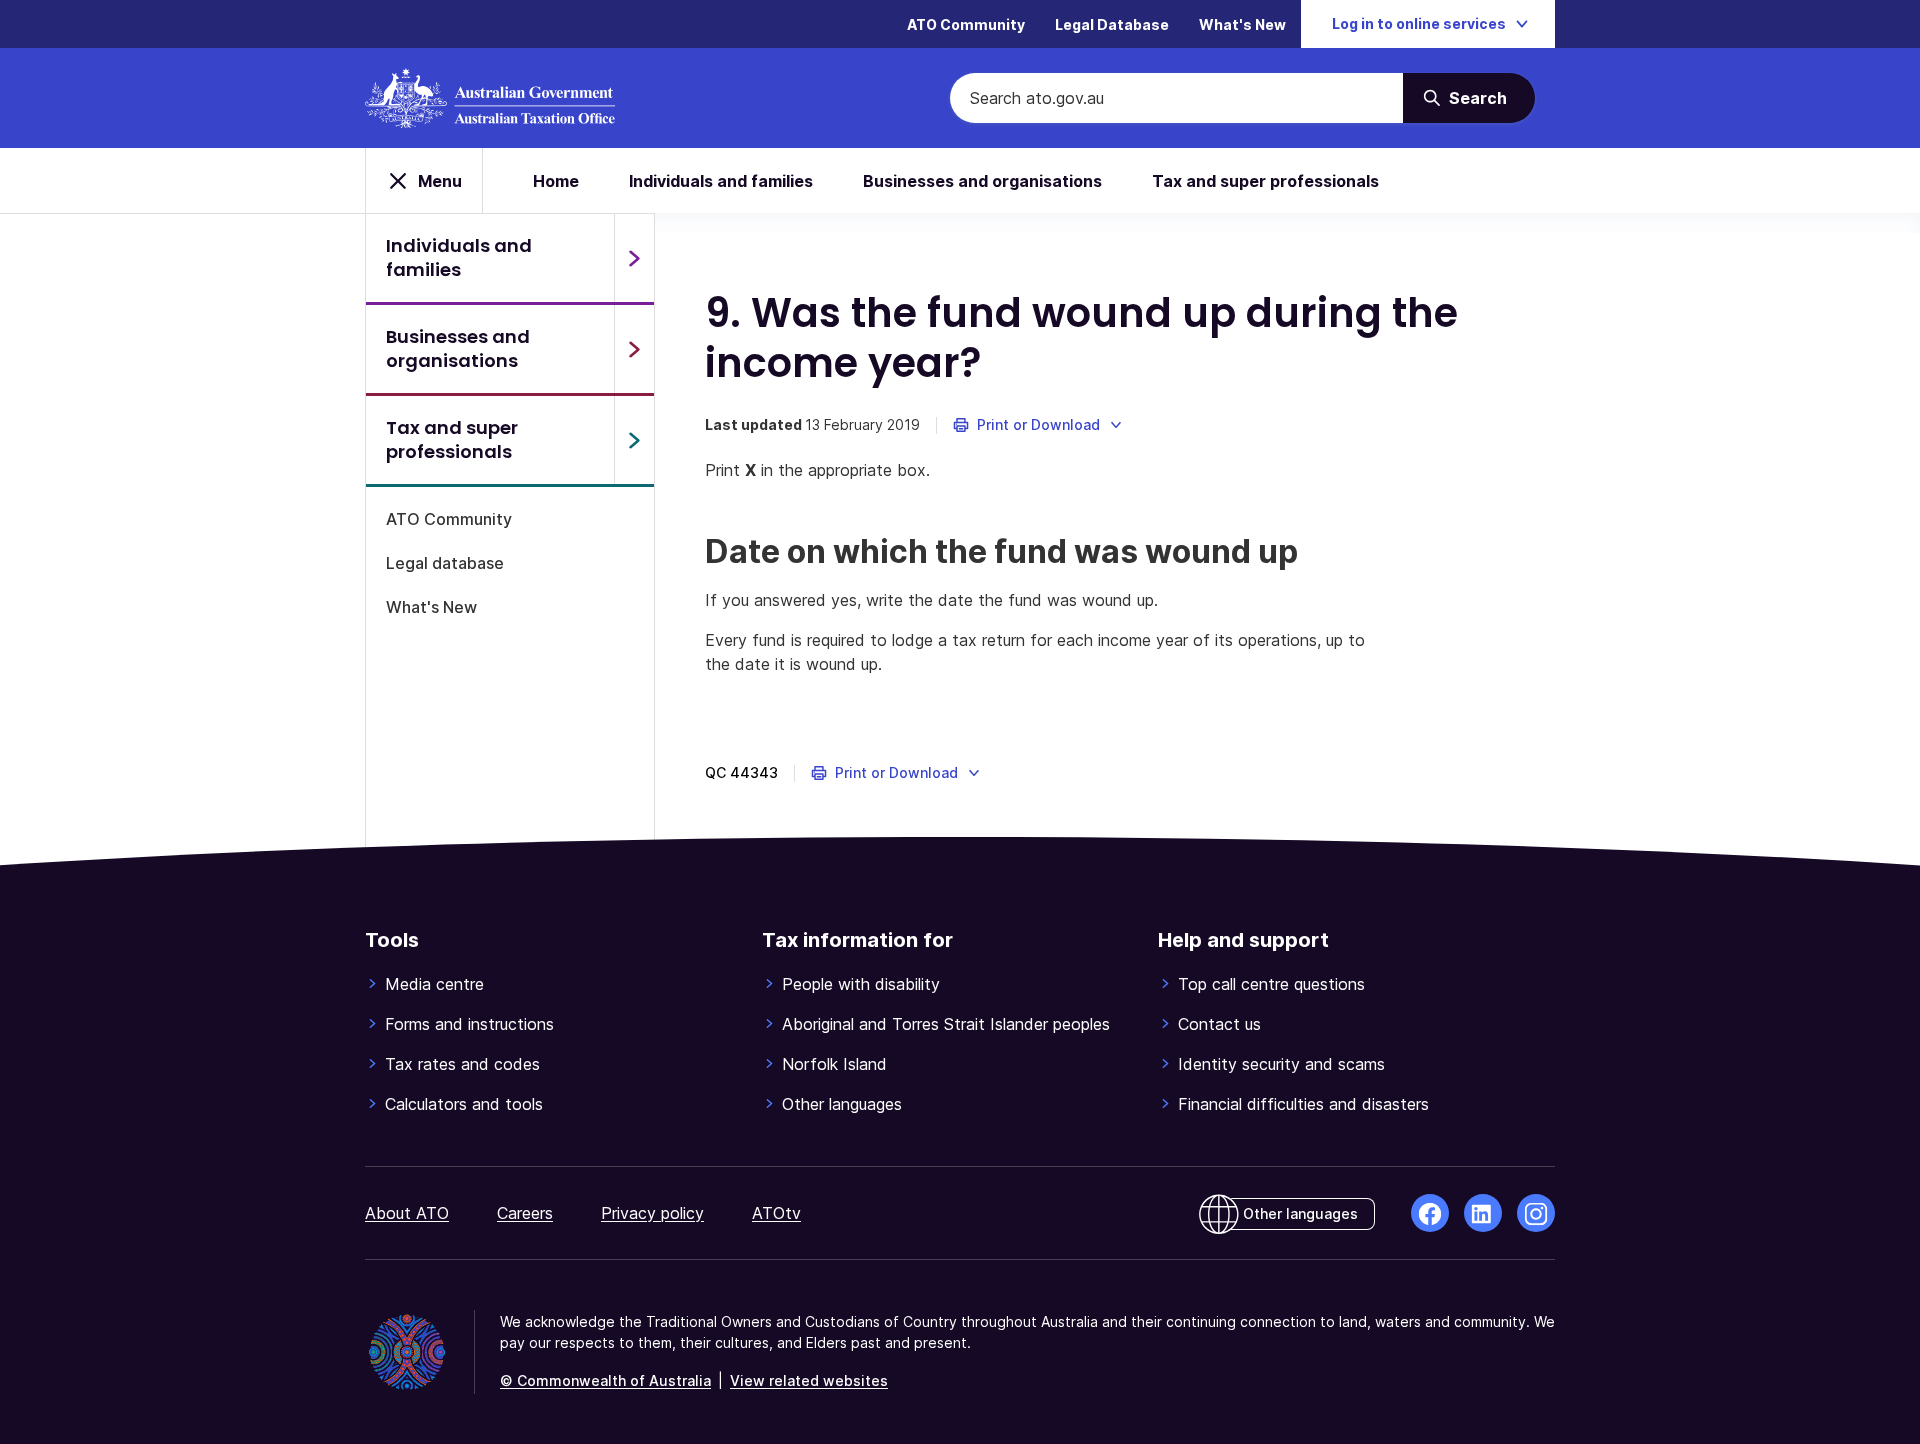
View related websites (809, 1380)
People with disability (861, 984)
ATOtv (776, 1213)
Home (556, 181)
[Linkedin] (1483, 1213)
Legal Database (1112, 24)
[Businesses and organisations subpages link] (634, 349)
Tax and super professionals (1265, 181)
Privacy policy (652, 1213)
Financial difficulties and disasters (1303, 1104)
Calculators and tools (464, 1104)
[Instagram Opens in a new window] (1536, 1213)
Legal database (445, 563)
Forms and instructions (469, 1024)
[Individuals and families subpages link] (634, 258)
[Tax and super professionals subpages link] (634, 440)
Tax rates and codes (462, 1064)
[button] (1038, 425)
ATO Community (966, 24)
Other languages (842, 1104)
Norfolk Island (834, 1064)
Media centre (434, 984)
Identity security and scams (1281, 1064)
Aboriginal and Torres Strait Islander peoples (946, 1024)
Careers (525, 1213)
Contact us (1219, 1024)
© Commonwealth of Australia (605, 1380)
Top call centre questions (1271, 984)
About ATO (407, 1213)
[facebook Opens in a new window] (1430, 1213)
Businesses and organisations (982, 181)
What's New (1242, 24)
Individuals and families (721, 181)
